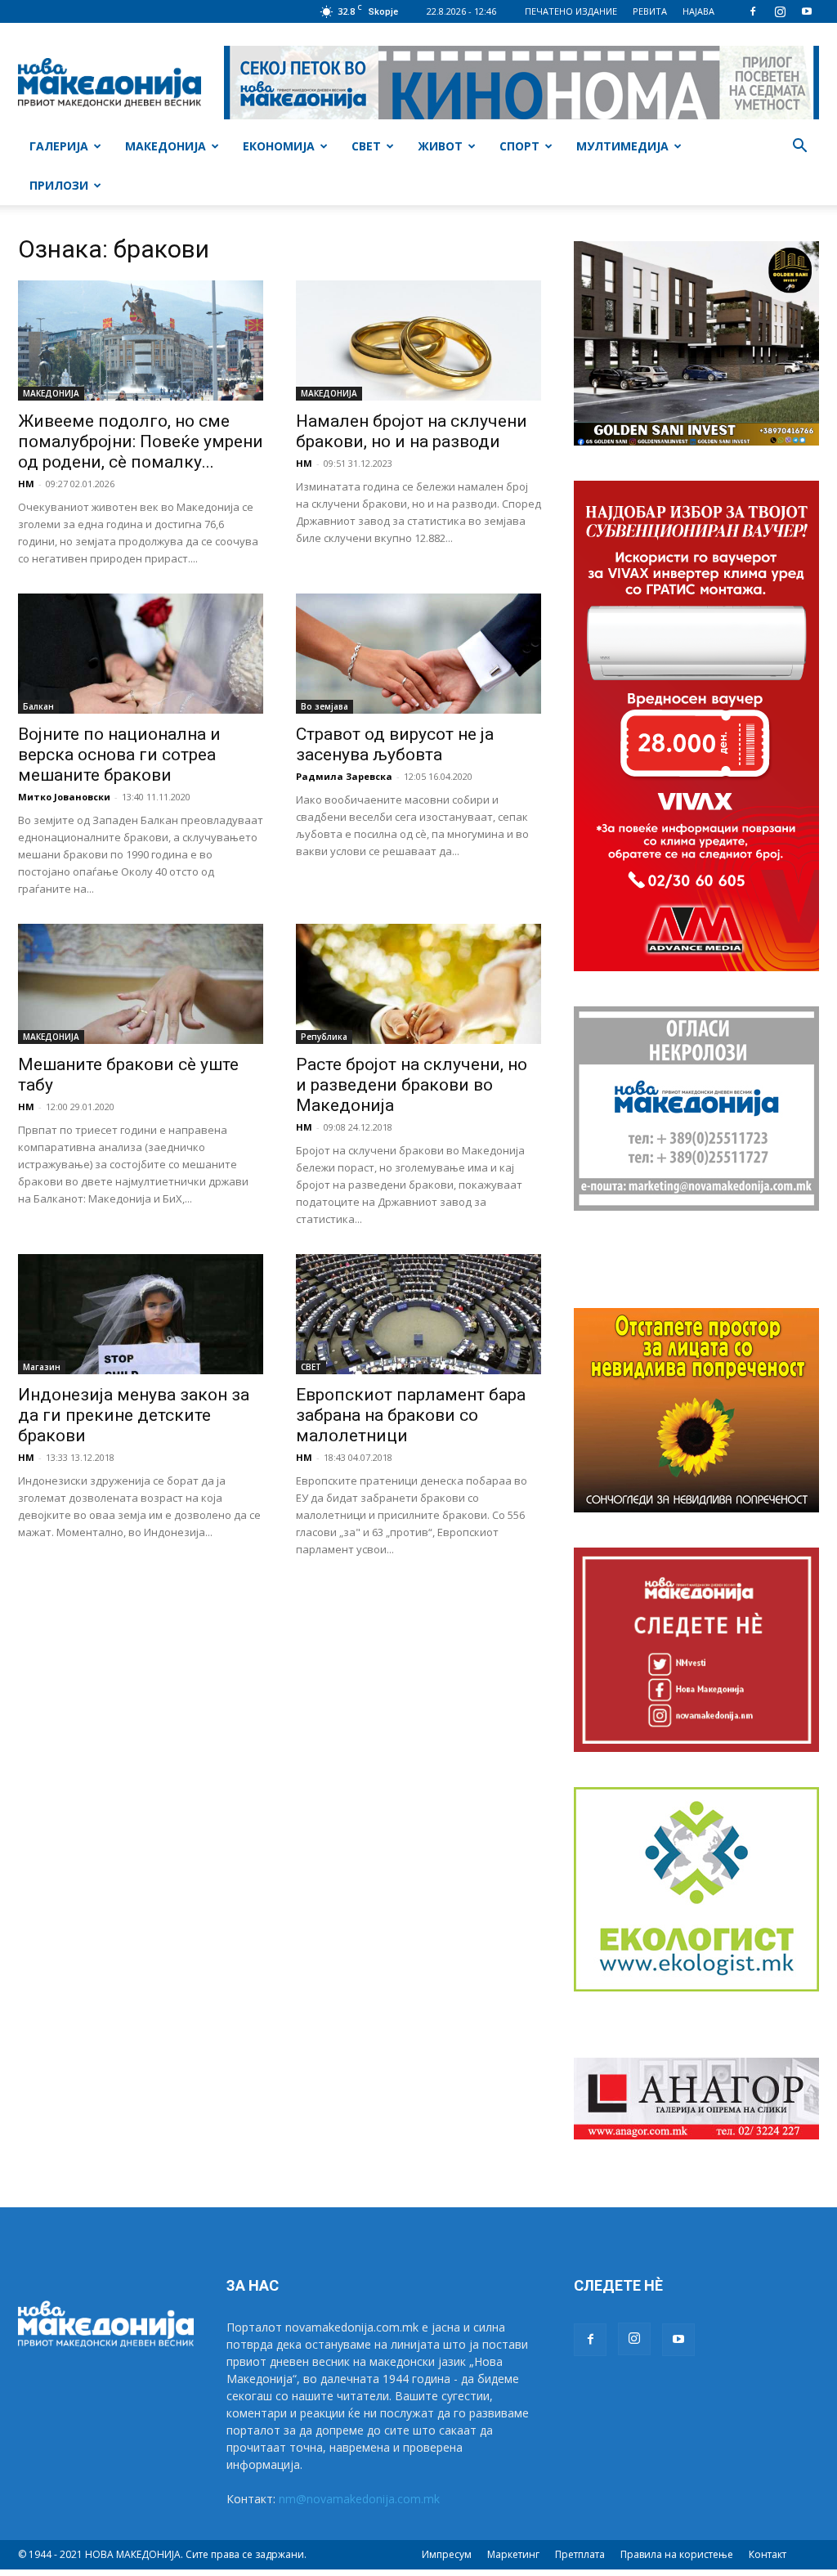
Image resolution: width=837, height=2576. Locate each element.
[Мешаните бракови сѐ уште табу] (141, 984)
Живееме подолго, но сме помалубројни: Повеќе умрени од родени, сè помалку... (141, 441)
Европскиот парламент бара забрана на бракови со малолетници (411, 1415)
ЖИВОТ (440, 146)
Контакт (768, 2554)
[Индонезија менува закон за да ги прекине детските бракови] (141, 1314)
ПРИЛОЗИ (59, 185)
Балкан (38, 706)
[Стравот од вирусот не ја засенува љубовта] (418, 654)
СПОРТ (519, 146)
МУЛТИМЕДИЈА (622, 146)
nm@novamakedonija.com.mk (359, 2499)
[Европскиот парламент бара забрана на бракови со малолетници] (418, 1314)
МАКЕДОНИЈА (166, 146)
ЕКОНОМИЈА (279, 146)
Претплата (580, 2554)
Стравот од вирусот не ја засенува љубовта (395, 744)
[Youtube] (807, 11)
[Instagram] (780, 11)
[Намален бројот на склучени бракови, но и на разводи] (418, 340)
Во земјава (325, 706)
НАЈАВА (698, 11)
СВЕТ (366, 146)
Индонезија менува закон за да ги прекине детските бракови (134, 1415)
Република (324, 1037)
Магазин (42, 1367)
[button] (799, 148)
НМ (26, 484)
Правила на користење (677, 2554)
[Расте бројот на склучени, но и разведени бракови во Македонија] (418, 984)
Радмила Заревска (344, 776)
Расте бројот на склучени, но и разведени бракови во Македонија (412, 1085)
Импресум (447, 2554)
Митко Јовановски (64, 797)
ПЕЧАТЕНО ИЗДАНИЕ (571, 11)
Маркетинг (513, 2554)
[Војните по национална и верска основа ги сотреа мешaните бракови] (141, 654)
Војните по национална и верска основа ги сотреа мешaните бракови (119, 755)
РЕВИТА (650, 11)
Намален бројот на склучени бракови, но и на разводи (412, 431)
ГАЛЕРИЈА (59, 146)
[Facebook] (753, 11)
